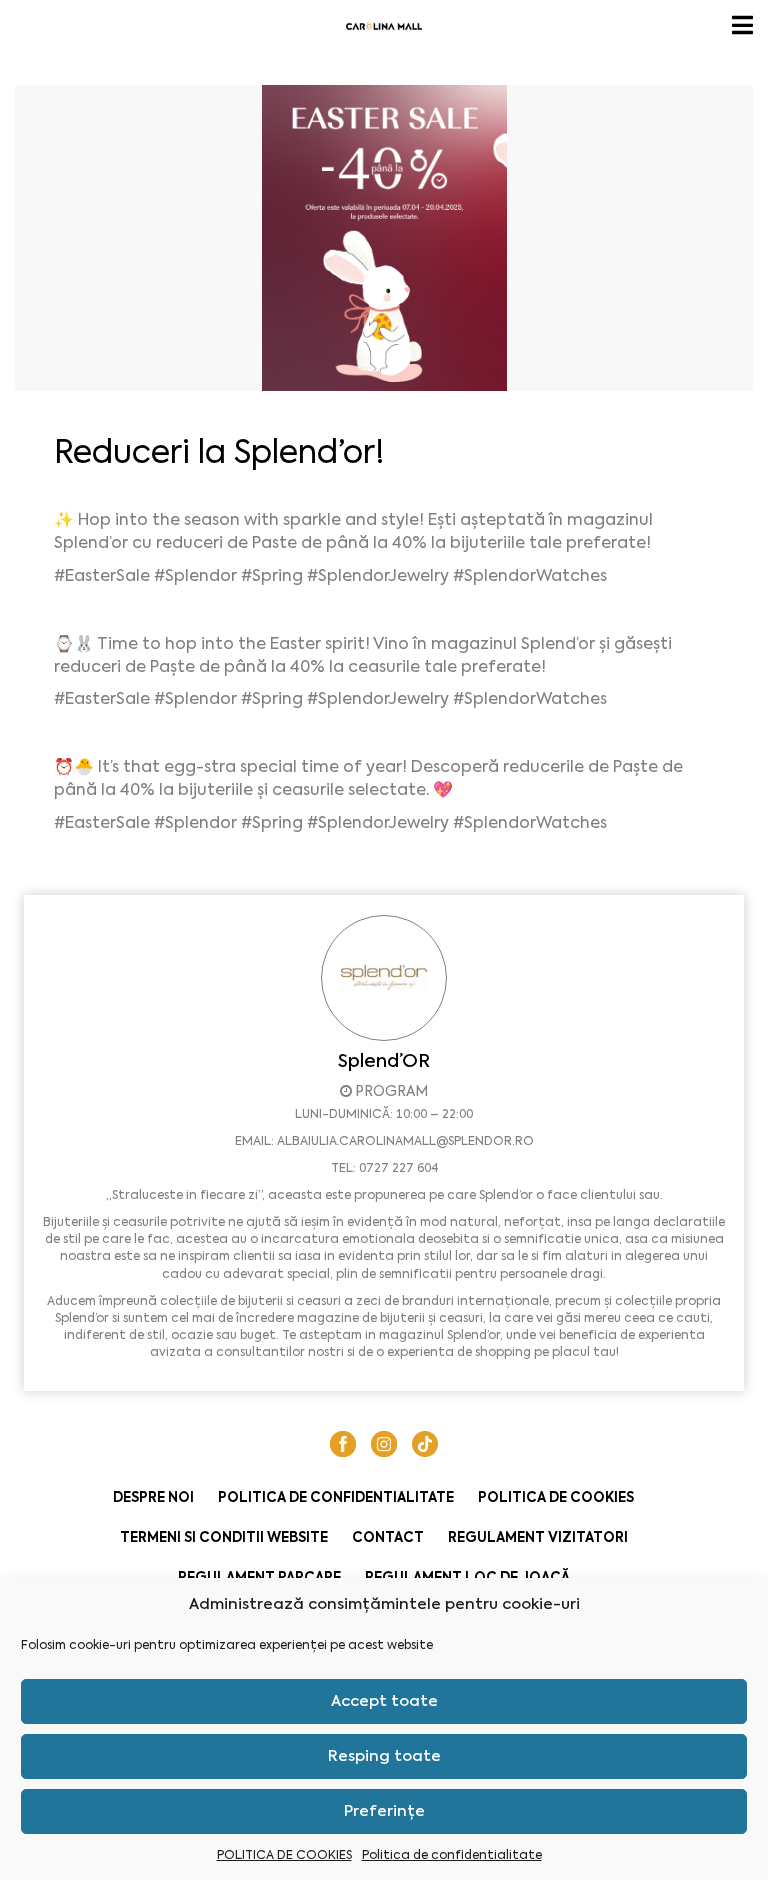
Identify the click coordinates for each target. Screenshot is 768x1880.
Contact (388, 1537)
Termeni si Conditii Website (224, 1537)
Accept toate (384, 1701)
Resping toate (384, 1756)
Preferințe (384, 1811)
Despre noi (153, 1497)
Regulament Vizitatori (538, 1537)
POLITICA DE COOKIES (284, 1855)
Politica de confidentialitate (452, 1855)
